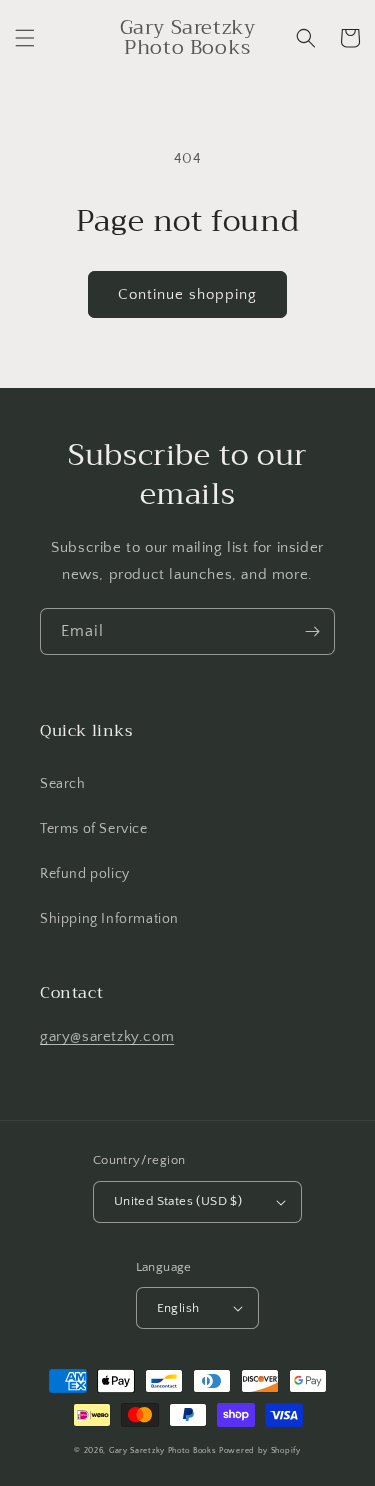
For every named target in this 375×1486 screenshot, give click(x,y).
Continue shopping (187, 294)
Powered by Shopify (260, 1450)
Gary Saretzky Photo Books (163, 1450)
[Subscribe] (312, 631)
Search (63, 784)
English (178, 1308)
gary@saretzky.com (107, 1036)
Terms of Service (94, 829)
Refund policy (85, 874)
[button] (25, 38)
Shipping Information (109, 919)
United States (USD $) (178, 1201)
